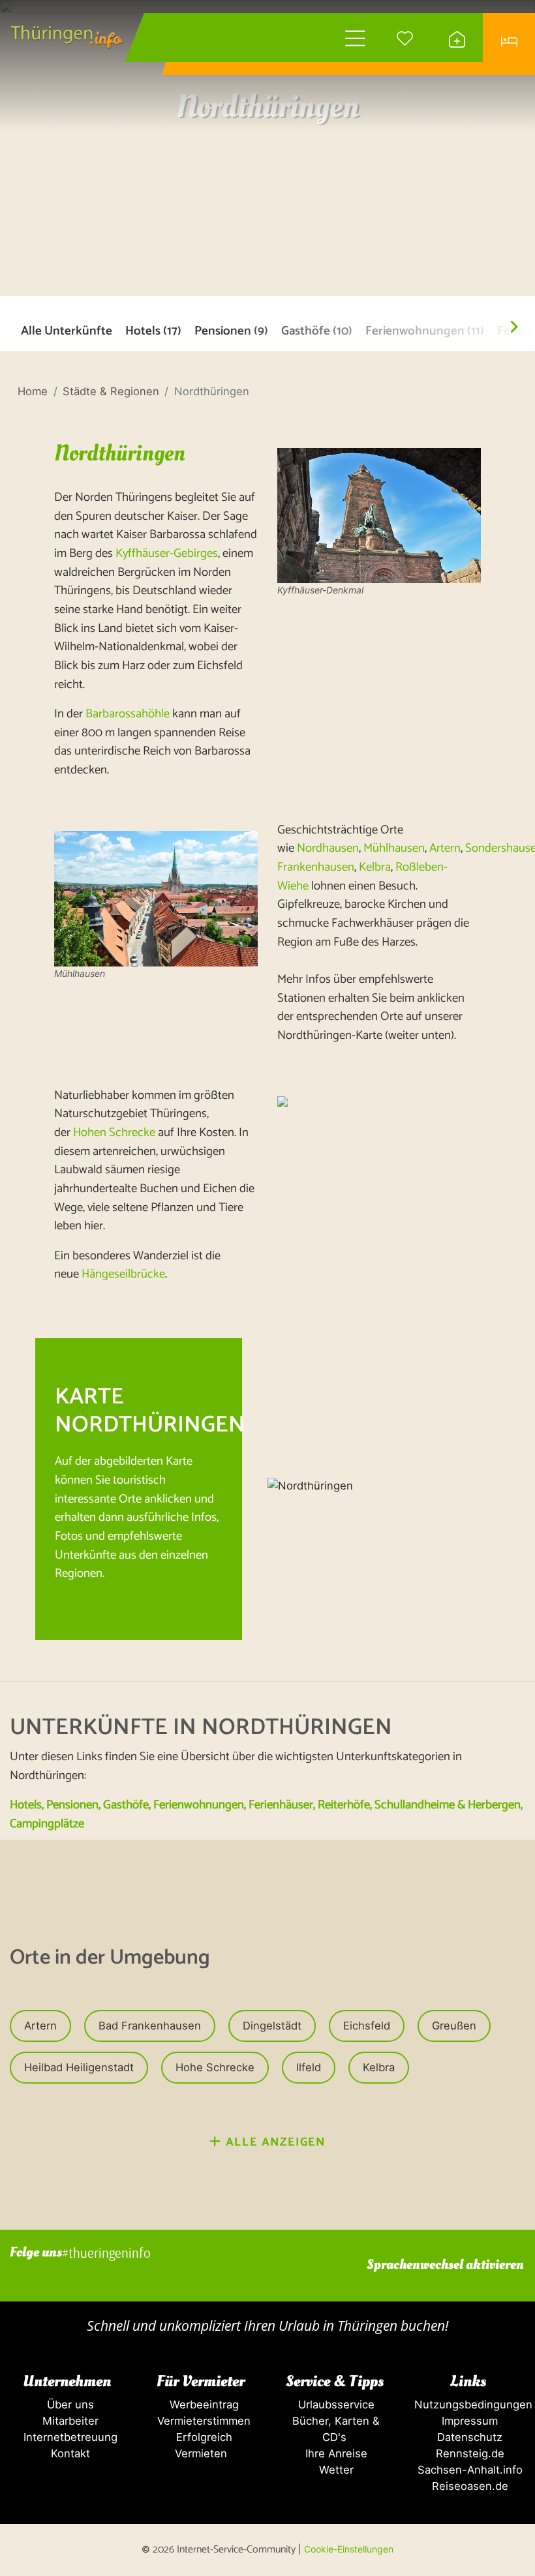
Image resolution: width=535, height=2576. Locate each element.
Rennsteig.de (468, 2453)
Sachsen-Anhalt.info (468, 2470)
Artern (445, 848)
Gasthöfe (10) (317, 332)
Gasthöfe (126, 1805)
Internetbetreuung (67, 2437)
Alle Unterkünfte (67, 332)
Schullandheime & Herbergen (448, 1805)
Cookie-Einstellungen (349, 2549)
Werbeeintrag (201, 2404)
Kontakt (67, 2453)
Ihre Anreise (335, 2453)
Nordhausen (328, 848)
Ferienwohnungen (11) (425, 332)
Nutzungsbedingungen (472, 2404)
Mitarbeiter (67, 2421)
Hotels (26, 1805)
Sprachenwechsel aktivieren (445, 2265)
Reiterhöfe (344, 1805)
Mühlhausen (394, 848)
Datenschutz (468, 2437)
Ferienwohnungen (199, 1805)
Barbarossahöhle (129, 714)
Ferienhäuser (281, 1805)
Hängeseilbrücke (123, 1274)
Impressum (468, 2421)
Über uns (67, 2404)
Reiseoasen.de (468, 2486)
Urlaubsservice (335, 2404)
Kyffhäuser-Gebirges (167, 553)
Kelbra (375, 867)
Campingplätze (47, 1824)
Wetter (335, 2470)
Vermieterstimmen (201, 2421)
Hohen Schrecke (114, 1132)
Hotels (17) (153, 332)
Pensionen (72, 1805)
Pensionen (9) (231, 332)
